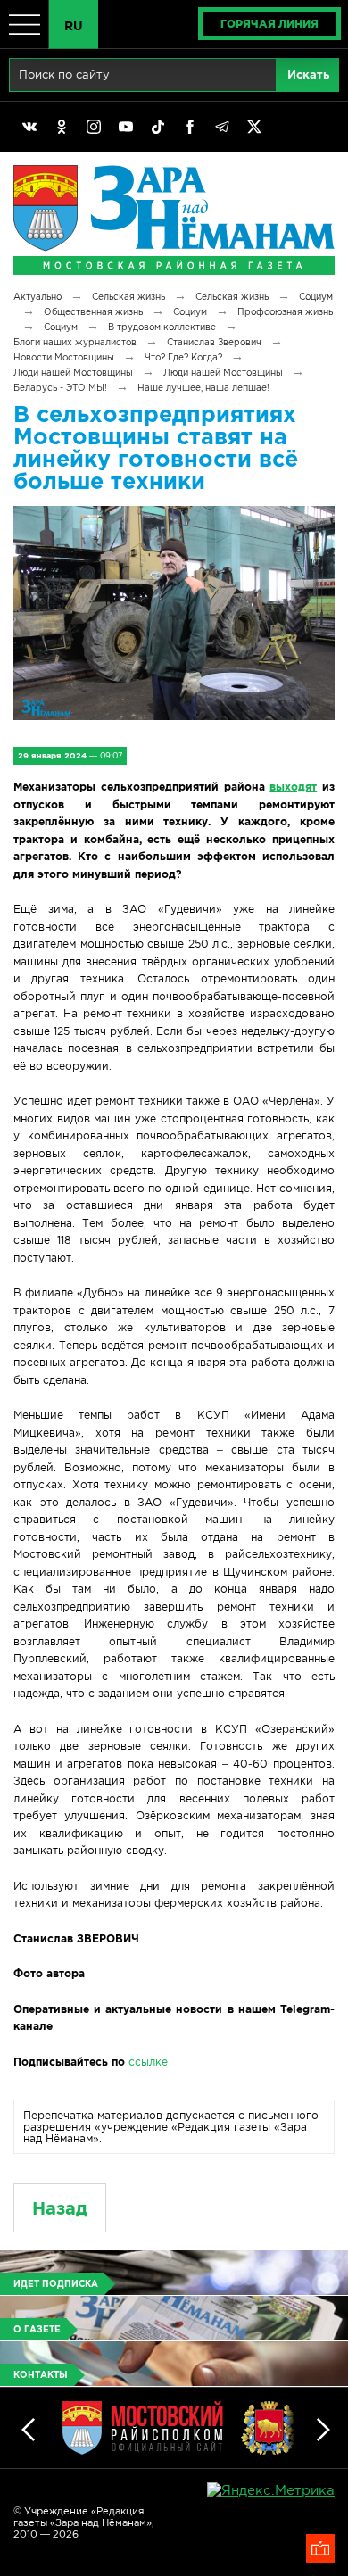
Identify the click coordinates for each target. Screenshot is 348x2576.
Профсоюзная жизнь (285, 312)
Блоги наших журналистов (75, 342)
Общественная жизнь (93, 312)
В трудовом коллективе (162, 327)
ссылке (148, 2062)
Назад (60, 2208)
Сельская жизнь (128, 297)
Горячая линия (269, 24)
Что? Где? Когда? (183, 357)
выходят (293, 787)
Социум (316, 297)
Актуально (37, 297)
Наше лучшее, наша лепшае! (203, 388)
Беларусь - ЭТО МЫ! (60, 388)
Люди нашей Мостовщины (73, 373)
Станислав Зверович (214, 342)
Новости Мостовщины (64, 357)
